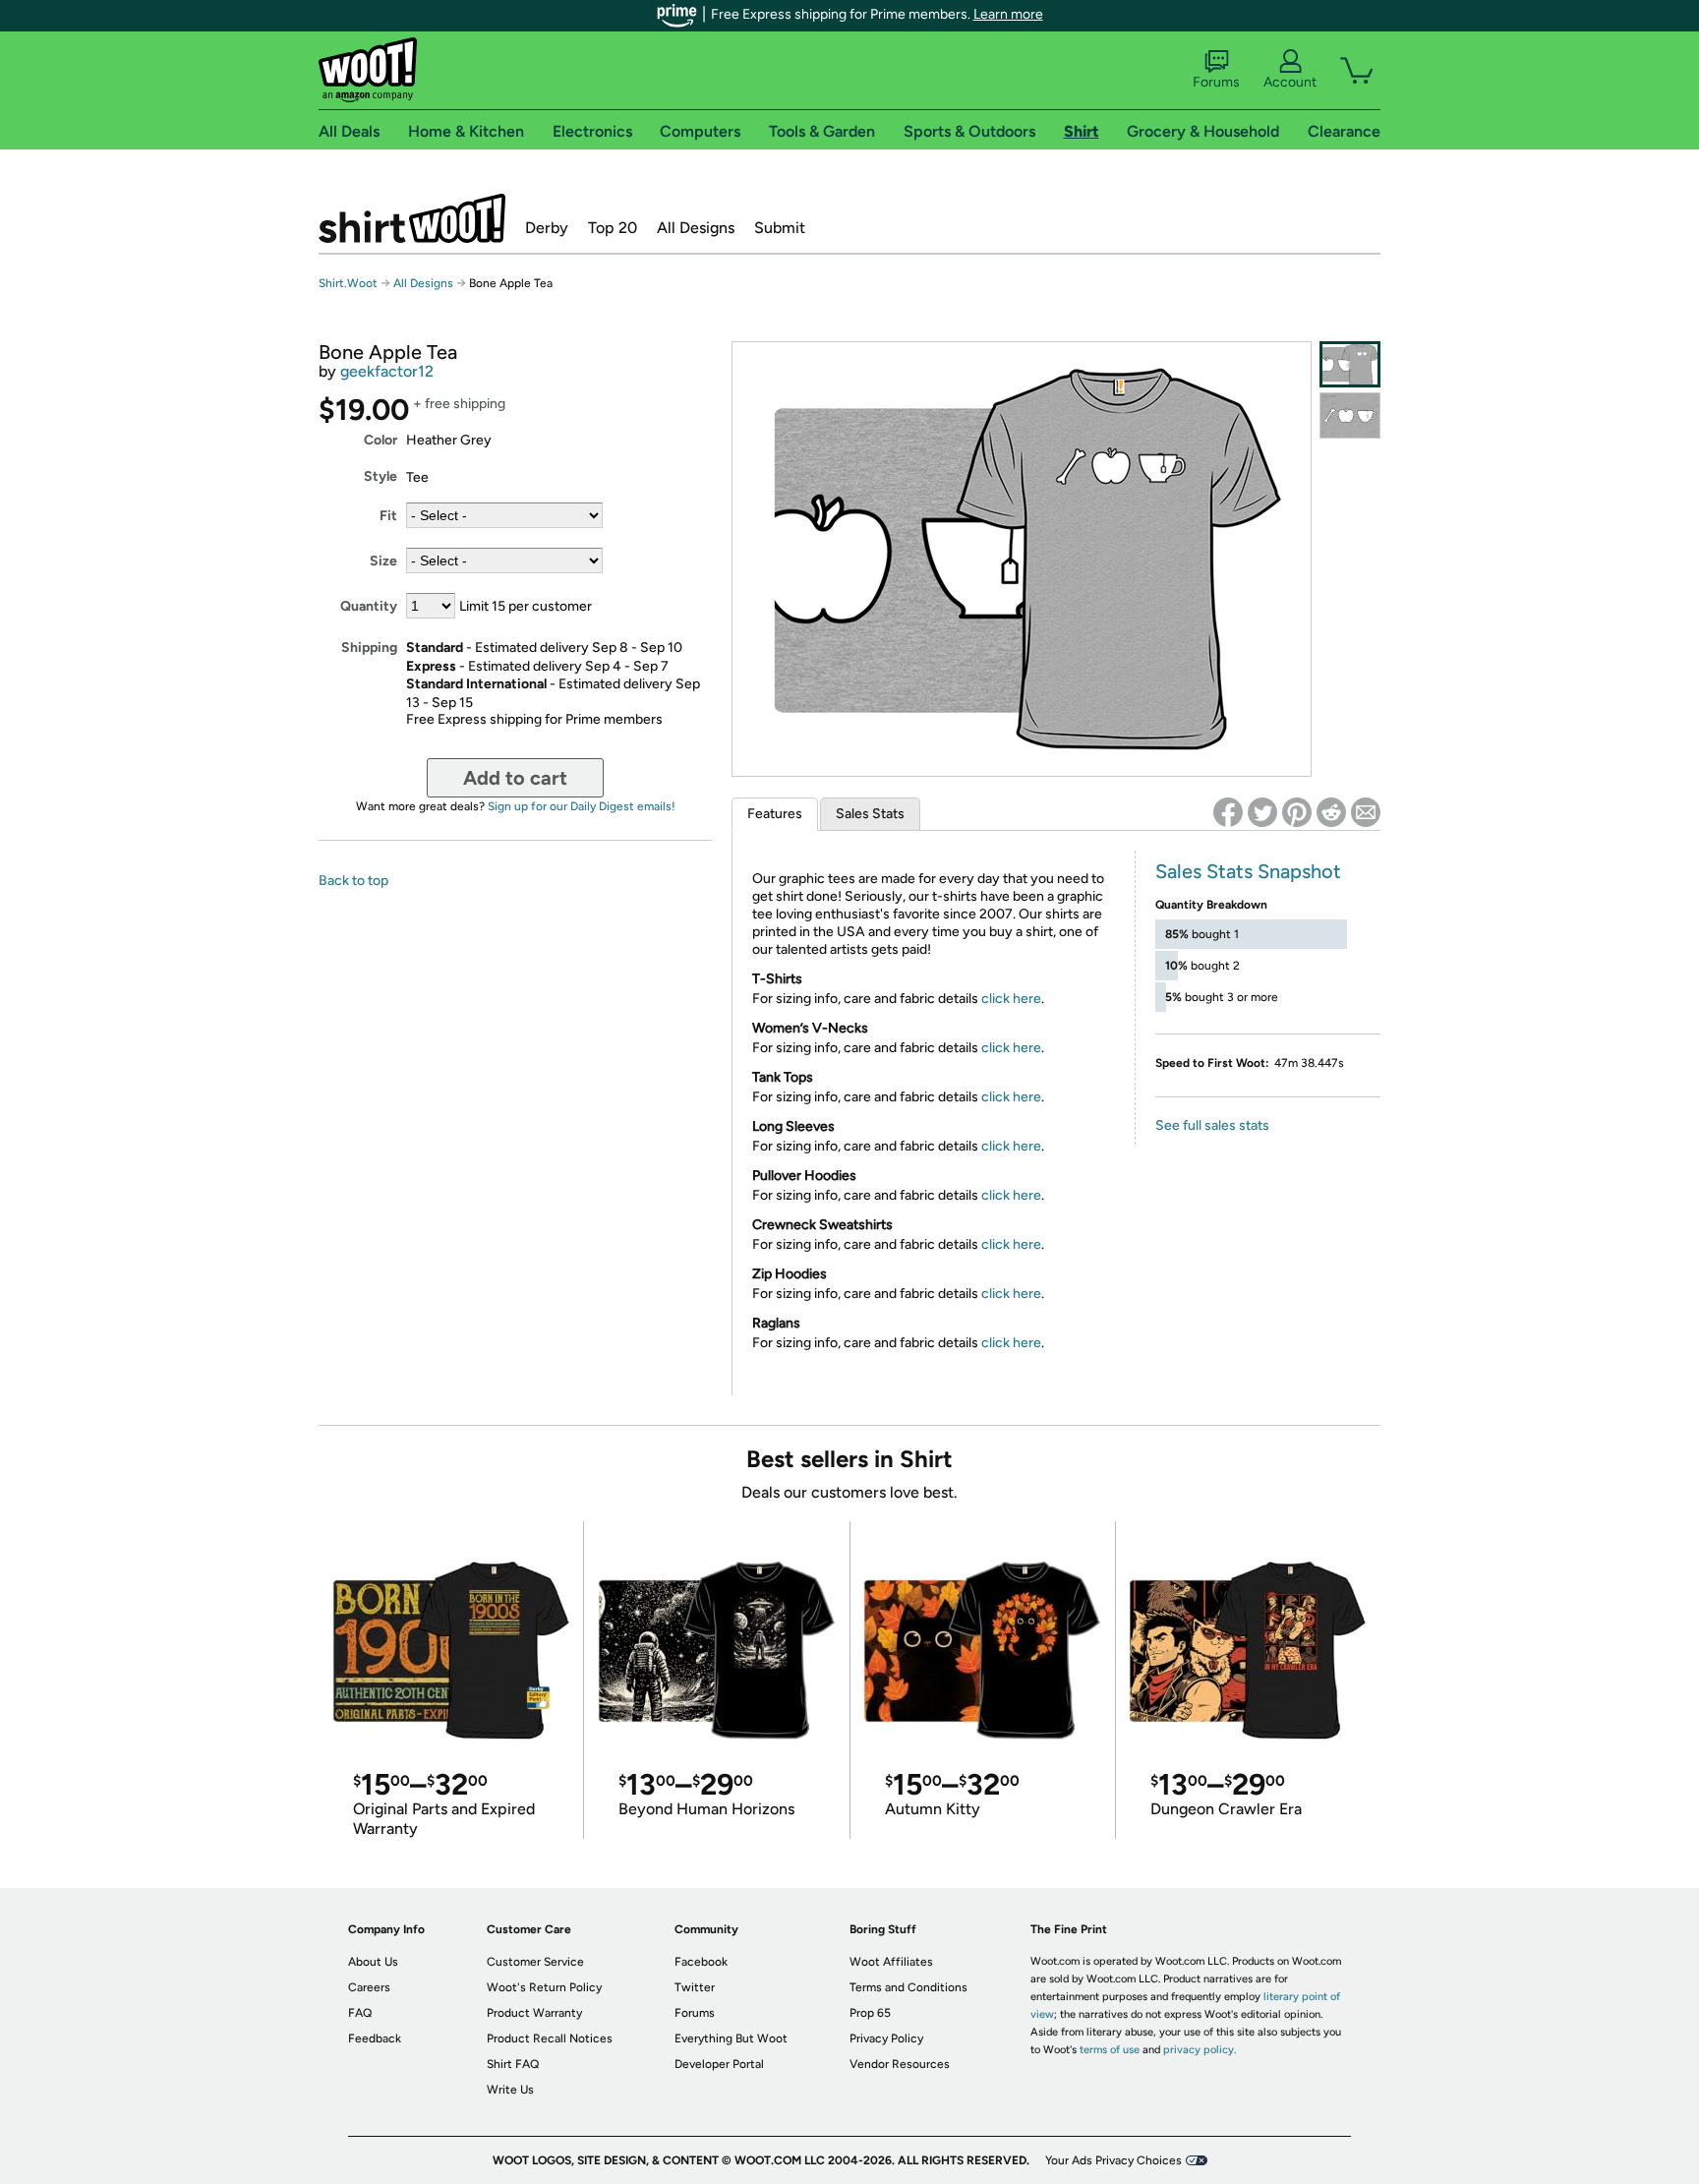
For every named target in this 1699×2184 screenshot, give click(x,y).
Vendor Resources (900, 2064)
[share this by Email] (1366, 812)
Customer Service (535, 1962)
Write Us (510, 2090)
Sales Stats (870, 814)
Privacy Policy (886, 2038)
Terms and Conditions (908, 1987)
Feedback (375, 2038)
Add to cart (515, 778)
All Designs (696, 228)
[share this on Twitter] (1262, 812)
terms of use (1110, 2050)
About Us (373, 1962)
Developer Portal (719, 2064)
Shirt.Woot (412, 218)
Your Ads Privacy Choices (1113, 2160)
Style (381, 476)
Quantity (369, 606)
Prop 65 (870, 2013)
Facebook (701, 1962)
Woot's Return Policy (544, 1987)
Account (1290, 82)
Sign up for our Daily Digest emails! (582, 806)
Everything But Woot (731, 2038)
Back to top (353, 881)
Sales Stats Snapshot (1248, 871)
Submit (780, 228)
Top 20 (613, 228)
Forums (1216, 82)
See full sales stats (1212, 1125)
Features (775, 814)
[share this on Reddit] (1331, 812)
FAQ (360, 2013)
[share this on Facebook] (1228, 812)
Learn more (1008, 14)
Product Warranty (534, 2013)
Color (381, 440)
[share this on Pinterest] (1297, 812)
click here (1011, 999)
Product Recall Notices (550, 2038)
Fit (388, 516)
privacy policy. (1200, 2050)
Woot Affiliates (891, 1962)
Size (383, 561)
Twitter (695, 1987)
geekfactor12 (387, 371)
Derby (547, 228)
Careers (369, 1987)
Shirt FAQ (513, 2064)
